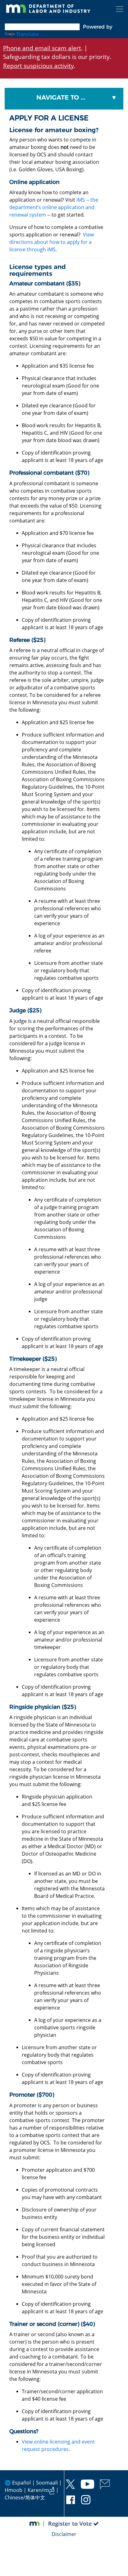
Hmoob (14, 2490)
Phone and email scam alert (42, 48)
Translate (27, 34)
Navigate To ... (61, 97)
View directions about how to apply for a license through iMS (52, 242)
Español (21, 2483)
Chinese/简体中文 (25, 2498)
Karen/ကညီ (41, 2490)
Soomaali (47, 2483)
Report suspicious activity (39, 66)
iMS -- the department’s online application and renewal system (54, 207)
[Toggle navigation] (120, 9)
